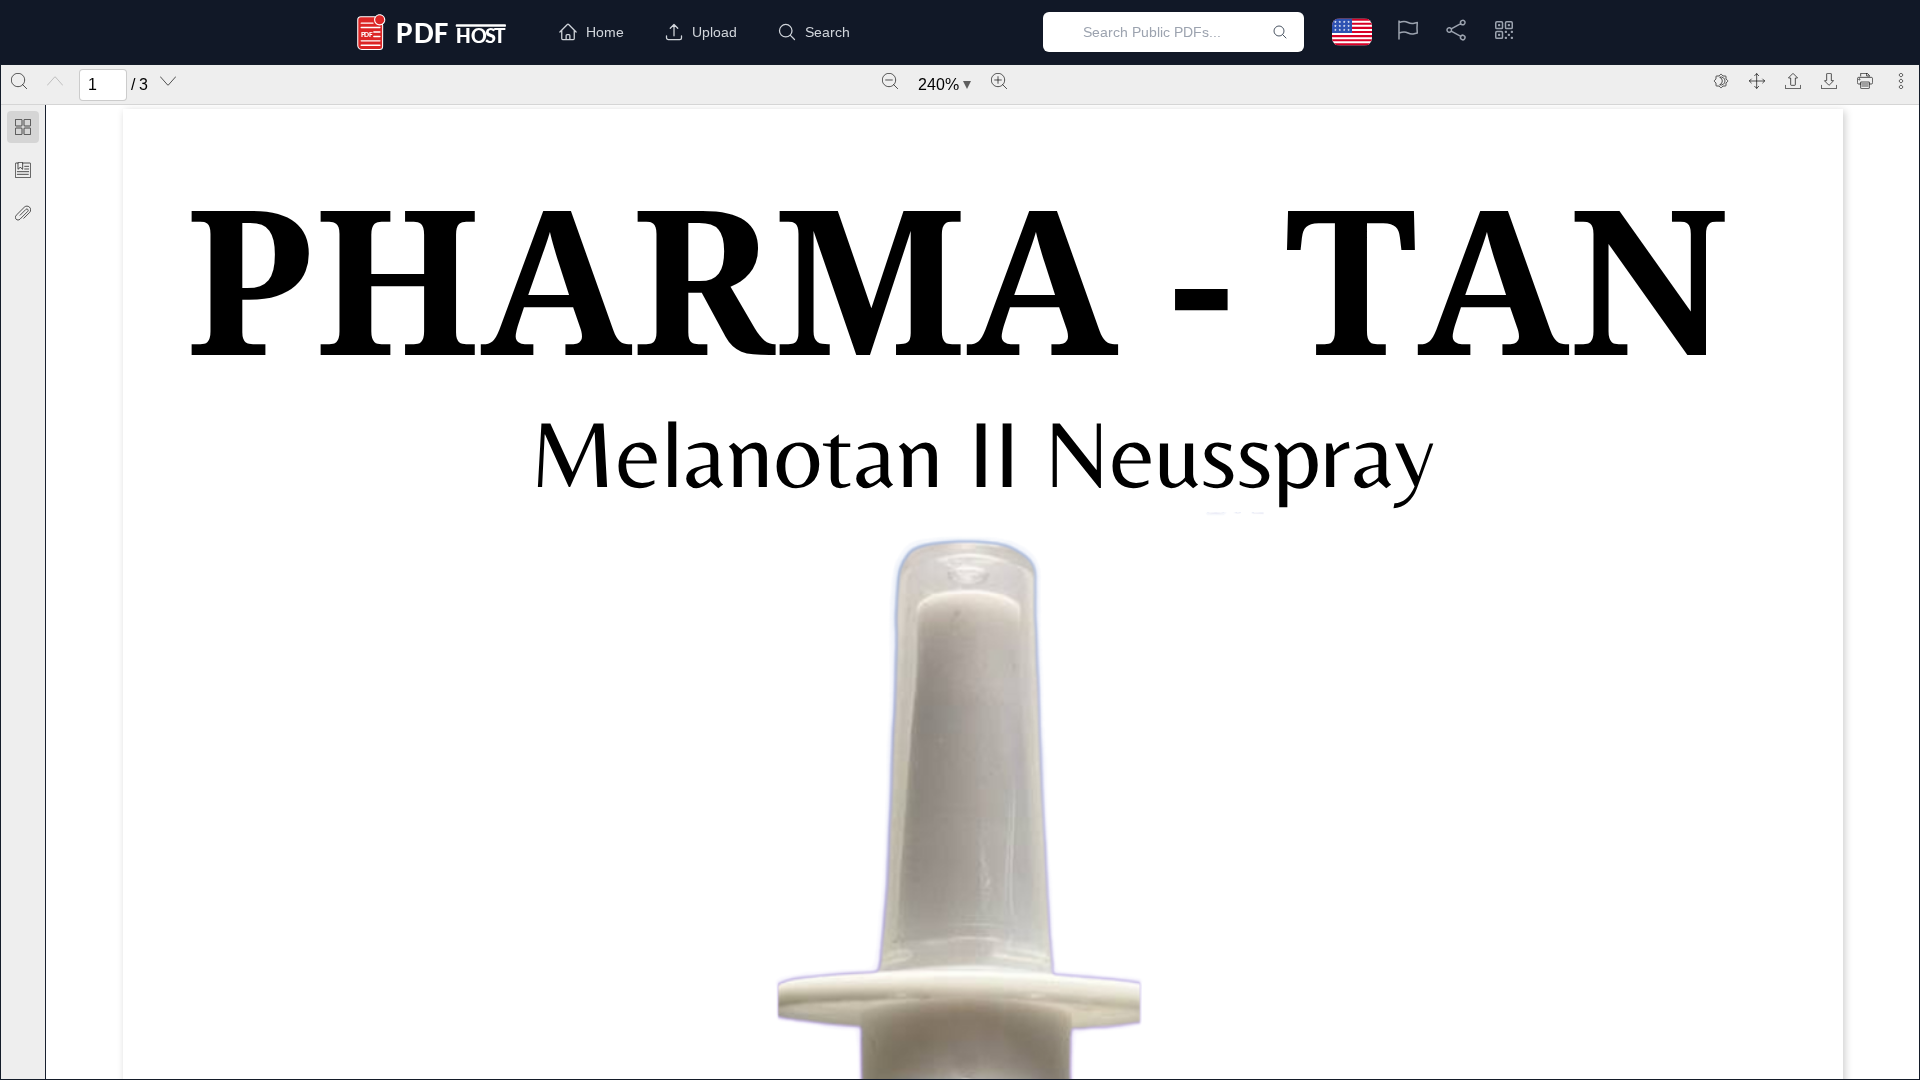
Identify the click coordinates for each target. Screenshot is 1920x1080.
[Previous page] (55, 81)
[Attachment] (23, 213)
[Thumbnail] (23, 127)
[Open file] (1793, 81)
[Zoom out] (890, 81)
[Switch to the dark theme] (1721, 81)
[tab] (23, 130)
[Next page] (168, 81)
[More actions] (1901, 81)
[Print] (1865, 81)
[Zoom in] (999, 81)
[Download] (1829, 81)
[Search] (19, 81)
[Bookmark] (23, 170)
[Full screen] (1757, 81)
